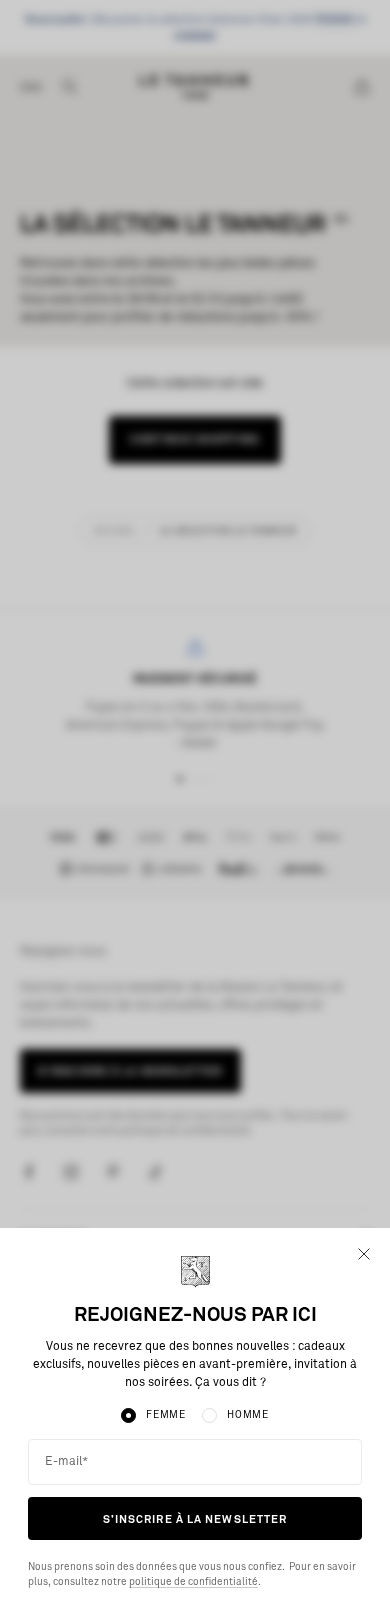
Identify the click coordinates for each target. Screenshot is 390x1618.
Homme (248, 1415)
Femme (166, 1415)
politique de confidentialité (193, 1582)
